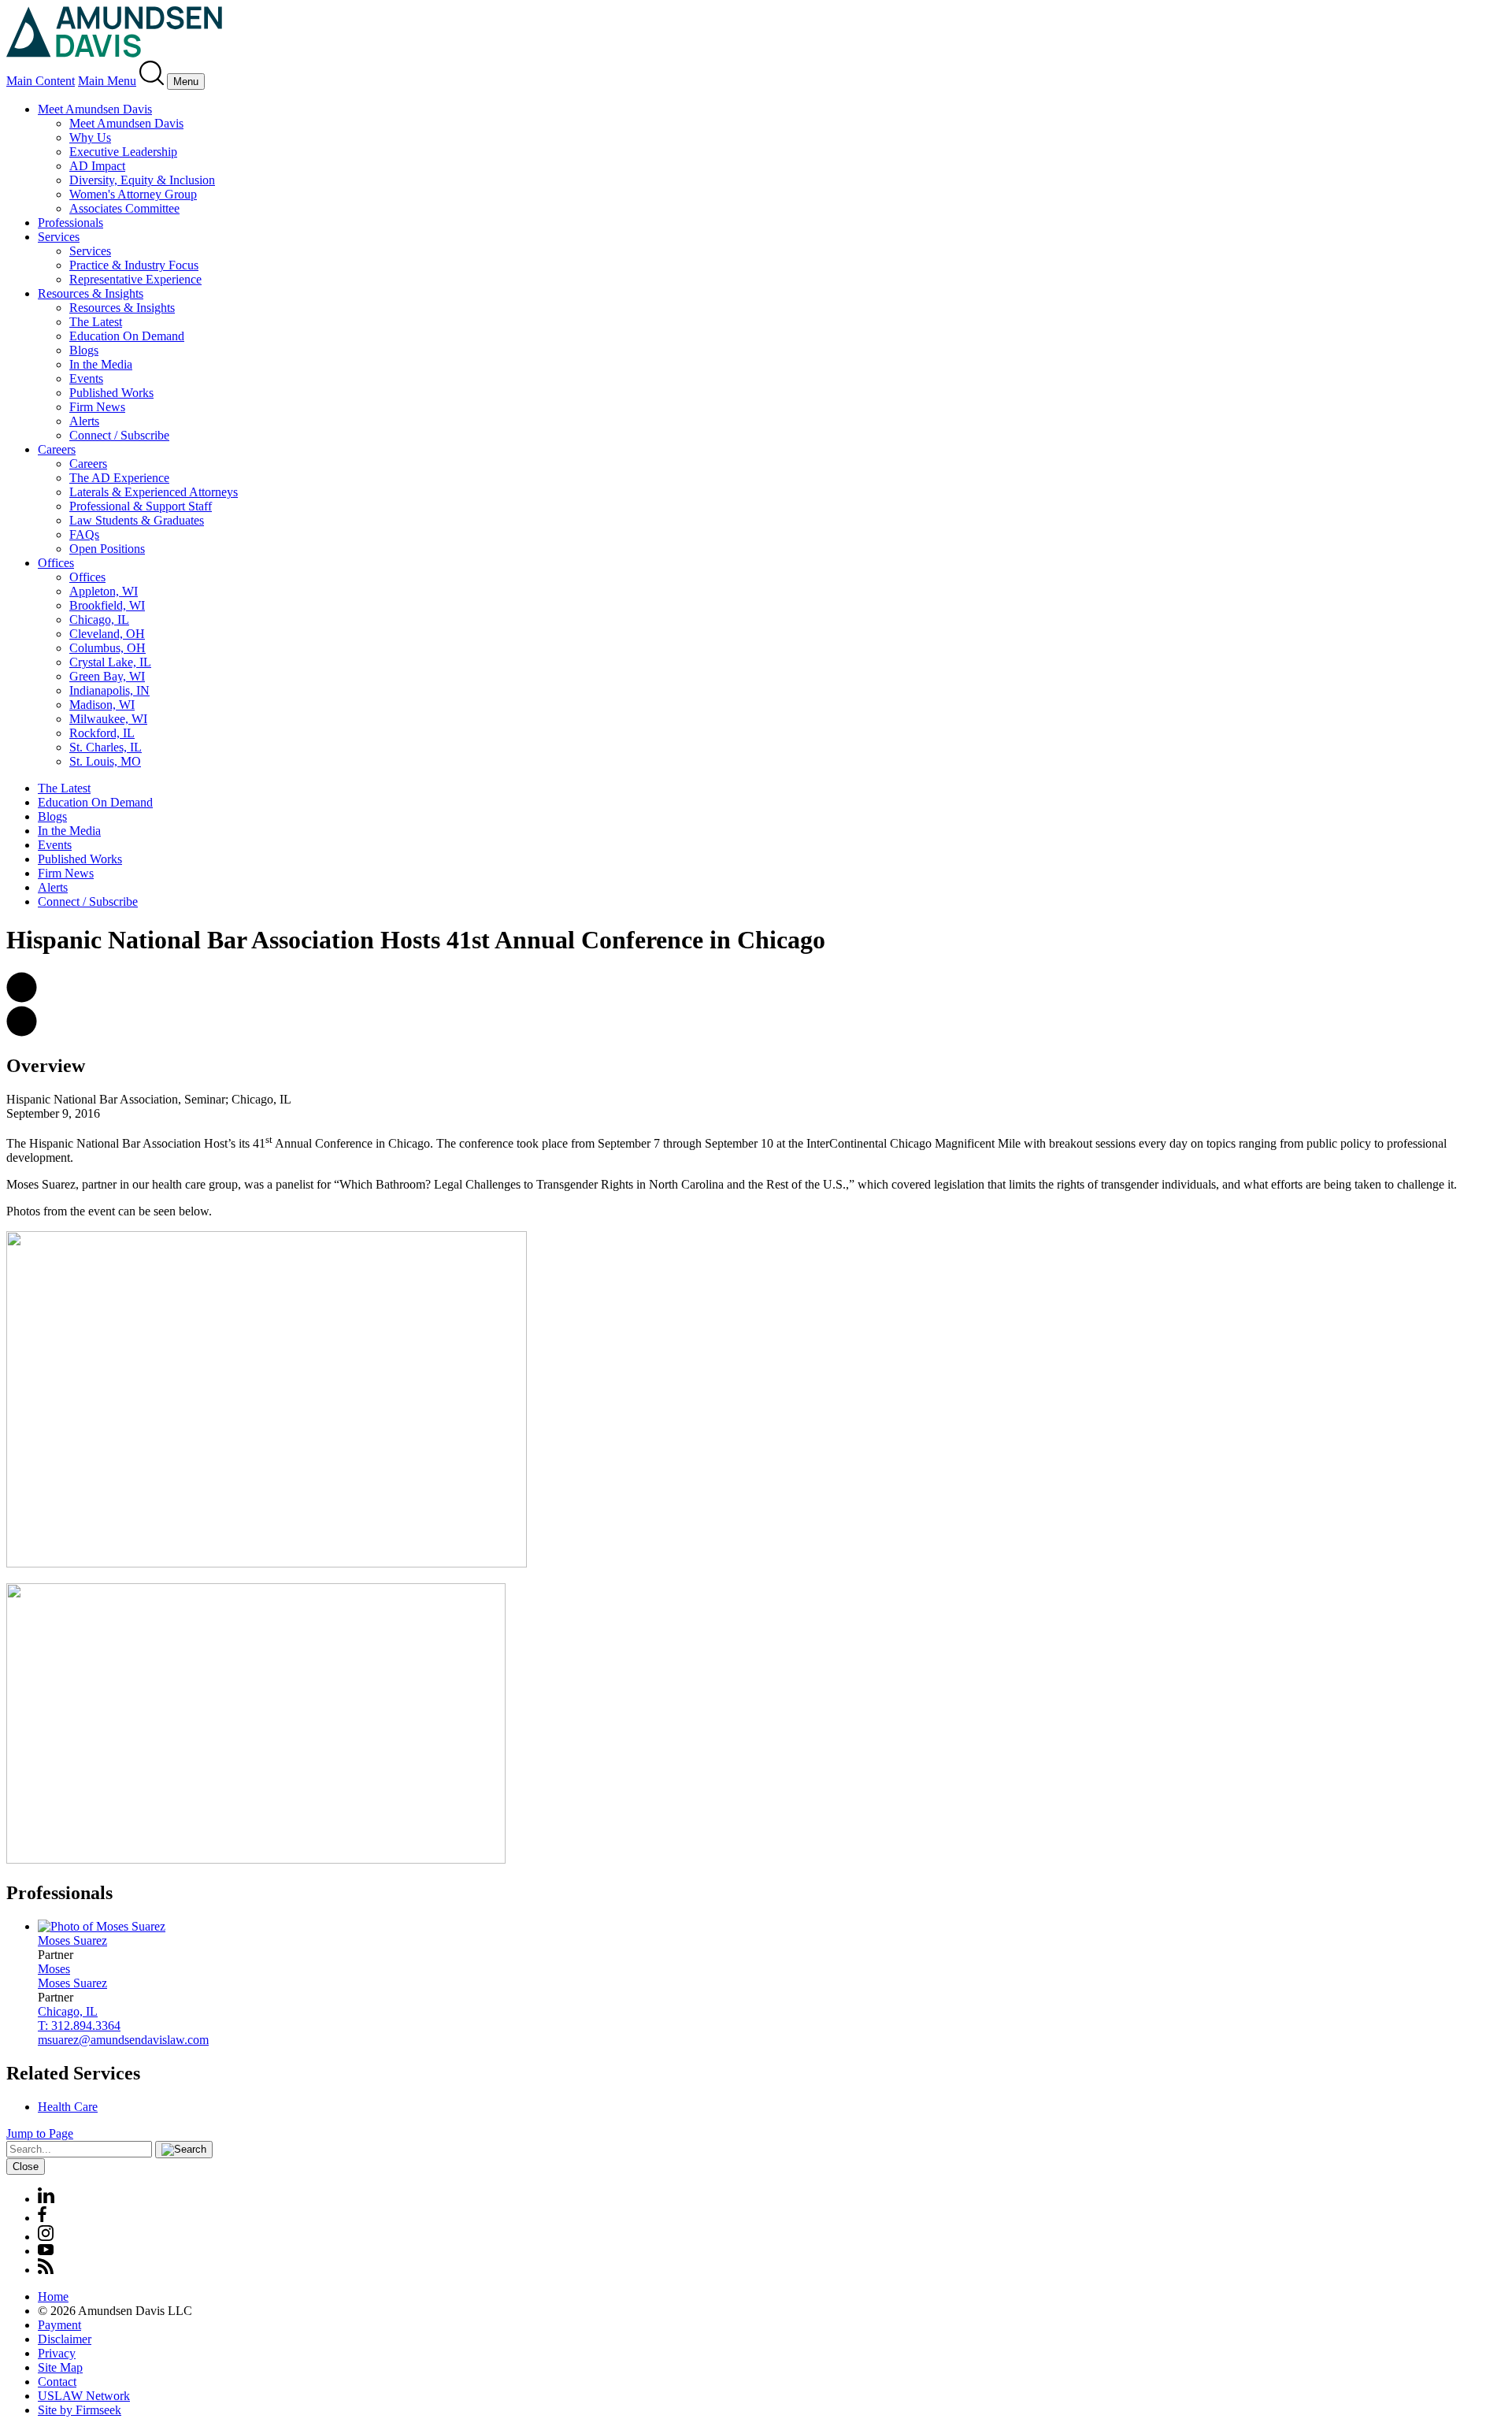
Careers (57, 449)
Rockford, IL (102, 733)
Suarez (72, 1940)
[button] (22, 998)
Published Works (111, 393)
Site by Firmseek (80, 2410)
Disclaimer (65, 2339)
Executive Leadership (123, 152)
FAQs (84, 534)
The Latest (96, 322)
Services (59, 237)
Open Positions (107, 549)
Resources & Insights (91, 293)
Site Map (60, 2367)
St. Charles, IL (106, 747)
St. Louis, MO (105, 761)
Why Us (90, 137)
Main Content (41, 81)
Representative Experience (135, 279)
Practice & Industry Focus (134, 265)
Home (53, 2296)
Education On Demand (127, 336)
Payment (59, 2325)
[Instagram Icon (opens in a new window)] (46, 2237)
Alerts (84, 421)
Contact (57, 2382)
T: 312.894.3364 (79, 2026)
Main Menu (107, 81)
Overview (46, 1066)
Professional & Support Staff (141, 506)
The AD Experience (119, 478)
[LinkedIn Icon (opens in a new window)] (46, 2199)
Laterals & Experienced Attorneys (154, 492)
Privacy (57, 2353)
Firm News (97, 407)
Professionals (70, 223)
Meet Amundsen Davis (95, 109)
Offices (56, 563)
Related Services (73, 2073)
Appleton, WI (104, 591)
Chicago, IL (99, 620)
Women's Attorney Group (133, 194)
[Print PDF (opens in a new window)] (22, 1032)
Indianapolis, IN (109, 690)
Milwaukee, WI (108, 719)
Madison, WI (102, 705)
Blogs (84, 350)
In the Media (101, 364)
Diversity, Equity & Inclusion (142, 180)
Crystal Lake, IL (110, 662)
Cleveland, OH (107, 634)
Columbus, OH (107, 648)
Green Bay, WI (107, 676)
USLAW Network (84, 2396)
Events (86, 378)
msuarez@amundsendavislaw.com (123, 2040)
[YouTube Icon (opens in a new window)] (46, 2251)
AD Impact (97, 166)
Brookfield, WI (107, 605)
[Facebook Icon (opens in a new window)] (42, 2218)
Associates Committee (124, 208)
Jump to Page (40, 2133)
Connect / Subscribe (119, 435)
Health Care (68, 2107)
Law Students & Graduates (137, 520)
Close (26, 2167)
